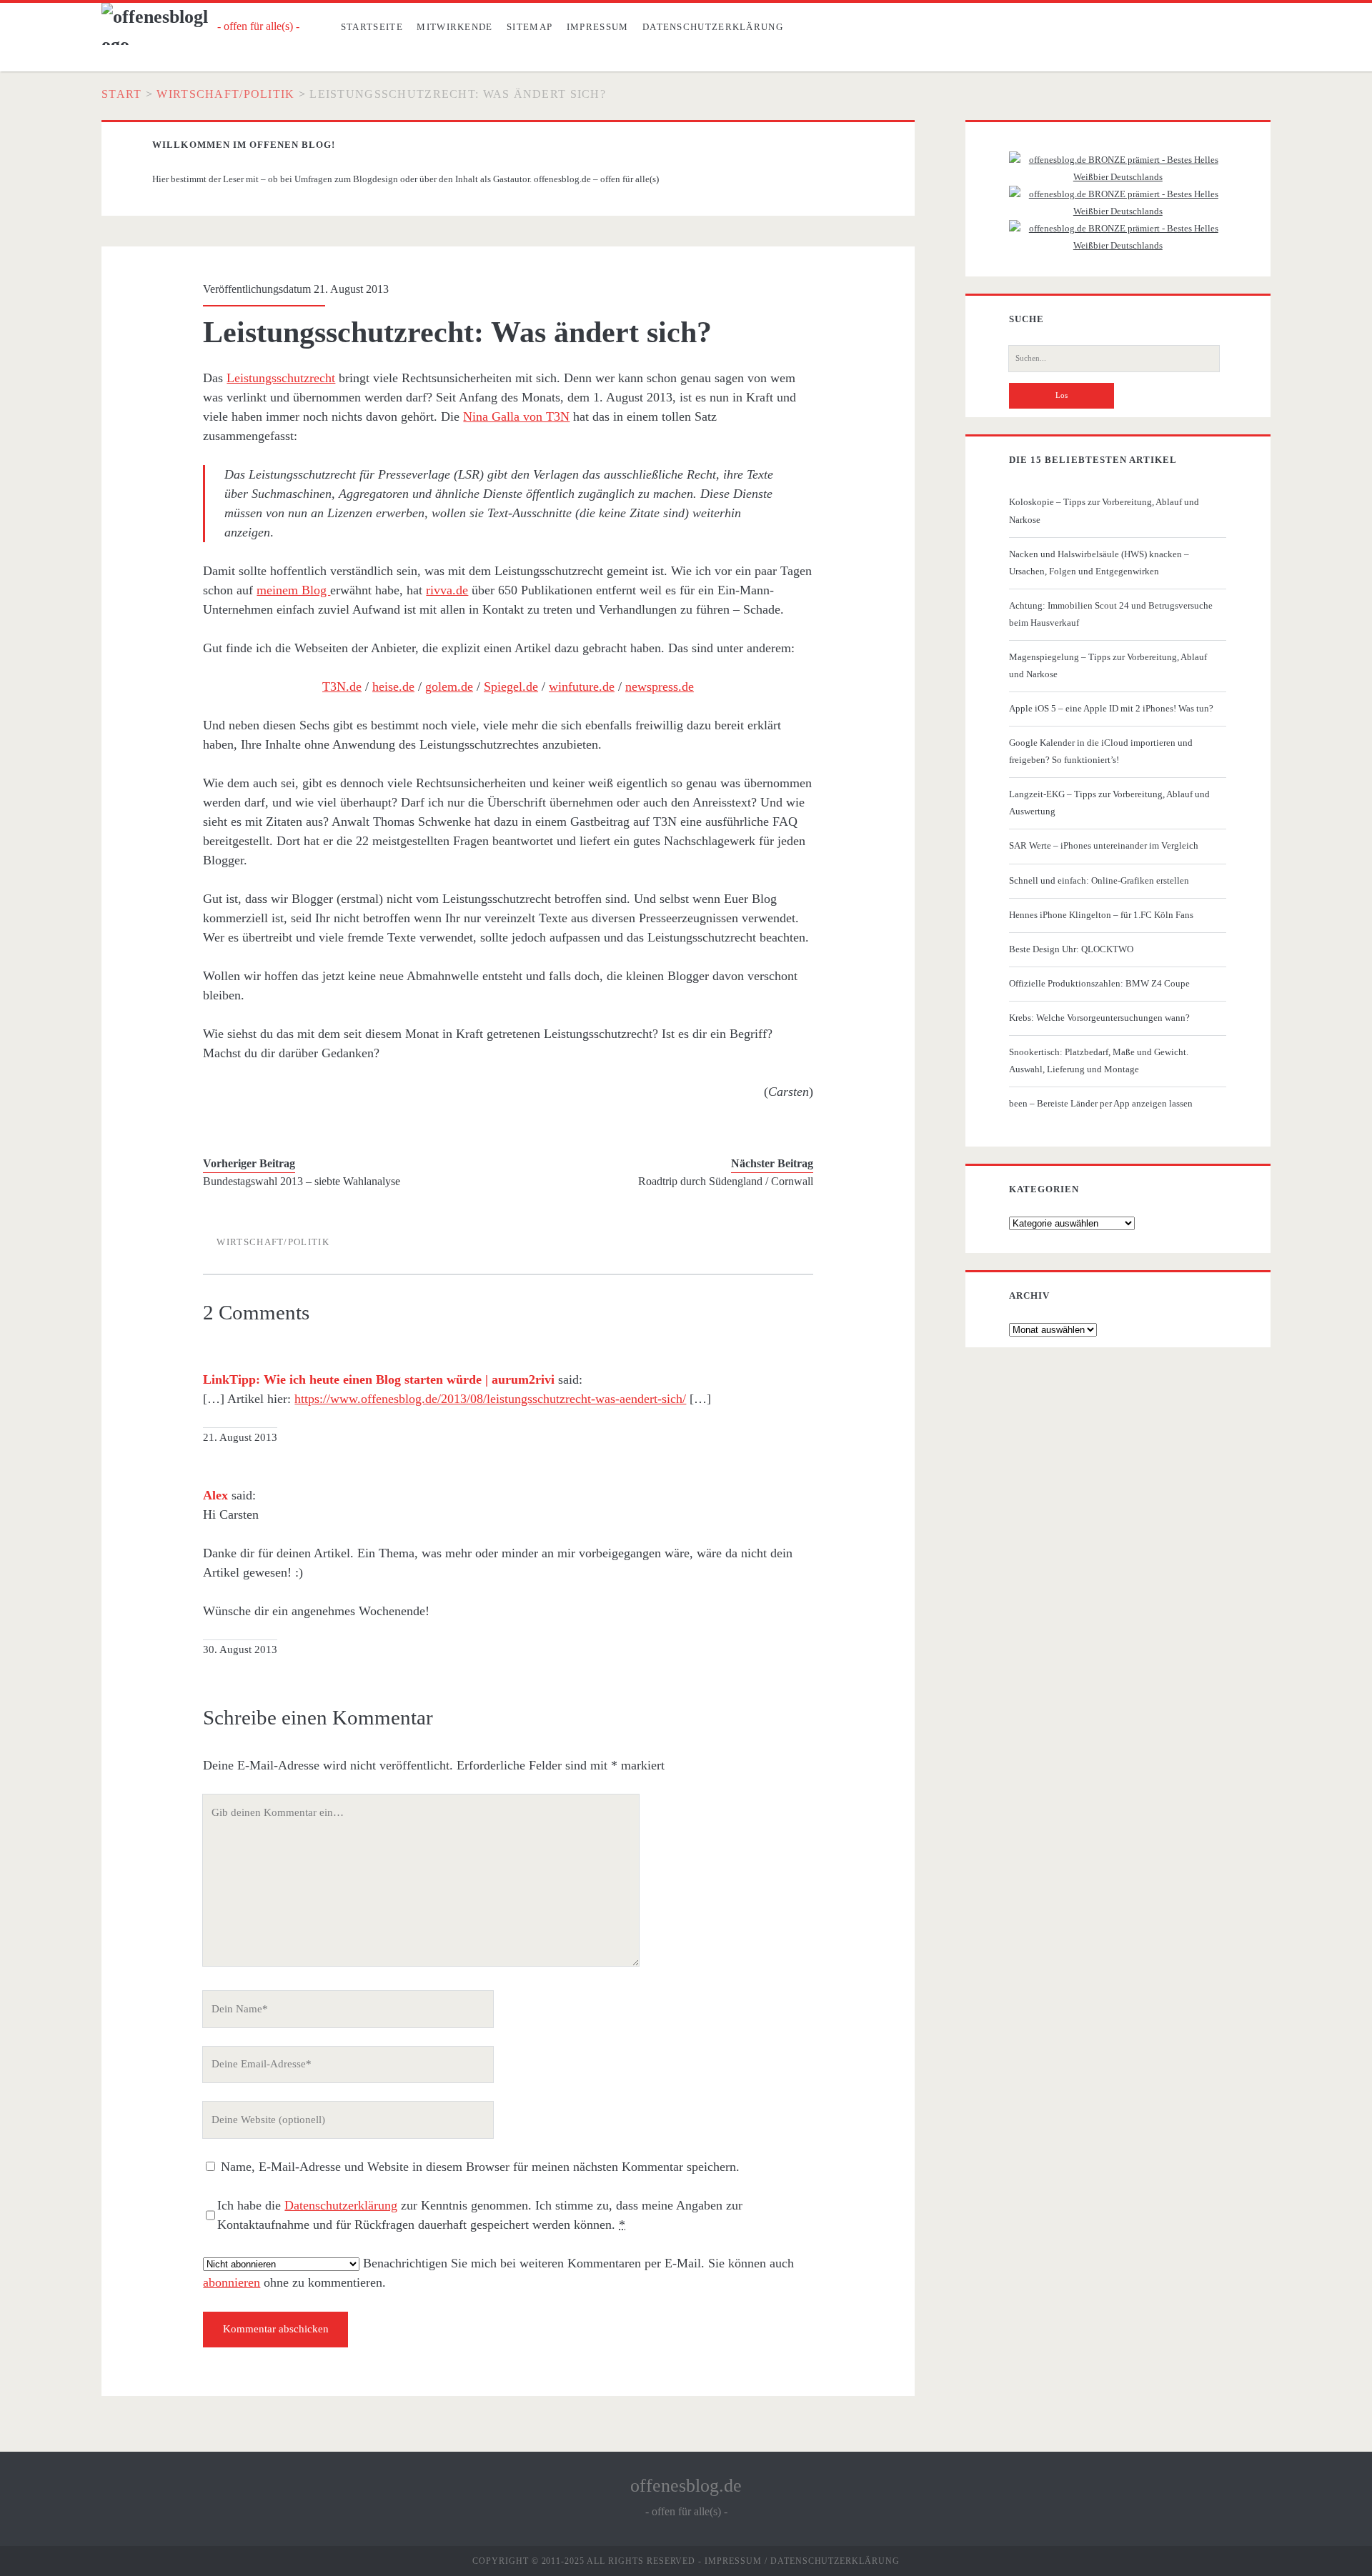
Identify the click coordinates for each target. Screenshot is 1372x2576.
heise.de (393, 687)
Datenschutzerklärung (713, 27)
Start (121, 94)
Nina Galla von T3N (516, 416)
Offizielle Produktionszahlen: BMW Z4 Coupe (1099, 983)
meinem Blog (293, 590)
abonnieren (232, 2282)
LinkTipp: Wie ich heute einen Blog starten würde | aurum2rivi (379, 1379)
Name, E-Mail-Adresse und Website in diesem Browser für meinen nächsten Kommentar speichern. (480, 2167)
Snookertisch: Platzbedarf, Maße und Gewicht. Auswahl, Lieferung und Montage (1099, 1060)
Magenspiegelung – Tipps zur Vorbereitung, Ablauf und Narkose (1108, 665)
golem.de (449, 687)
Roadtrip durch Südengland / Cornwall (726, 1181)
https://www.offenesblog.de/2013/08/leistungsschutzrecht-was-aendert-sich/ (490, 1399)
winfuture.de (582, 687)
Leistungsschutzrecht (281, 378)
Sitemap (530, 27)
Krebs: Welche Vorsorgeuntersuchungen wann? (1099, 1018)
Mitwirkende (454, 27)
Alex (215, 1495)
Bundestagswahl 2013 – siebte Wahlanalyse (302, 1181)
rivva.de (447, 590)
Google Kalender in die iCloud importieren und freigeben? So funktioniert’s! (1101, 751)
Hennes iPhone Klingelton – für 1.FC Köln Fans (1101, 915)
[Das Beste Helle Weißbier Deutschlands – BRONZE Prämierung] (1118, 245)
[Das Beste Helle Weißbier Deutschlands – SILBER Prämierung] (1118, 211)
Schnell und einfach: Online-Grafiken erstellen (1099, 880)
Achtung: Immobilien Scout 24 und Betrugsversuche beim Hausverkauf (1111, 614)
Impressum (598, 27)
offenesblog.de (686, 2486)
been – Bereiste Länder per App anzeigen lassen (1101, 1103)
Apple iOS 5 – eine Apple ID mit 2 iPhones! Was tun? (1111, 708)
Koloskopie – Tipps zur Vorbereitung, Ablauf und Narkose (1104, 510)
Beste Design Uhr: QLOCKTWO (1071, 949)
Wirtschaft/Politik (225, 94)
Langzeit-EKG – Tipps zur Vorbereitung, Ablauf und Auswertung (1109, 803)
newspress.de (660, 687)
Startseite (372, 27)
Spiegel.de (511, 687)
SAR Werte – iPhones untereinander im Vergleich (1104, 845)
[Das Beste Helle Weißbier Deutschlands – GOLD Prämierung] (1118, 177)
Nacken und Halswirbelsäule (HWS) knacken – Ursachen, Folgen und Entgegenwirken (1099, 563)
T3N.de (342, 687)
